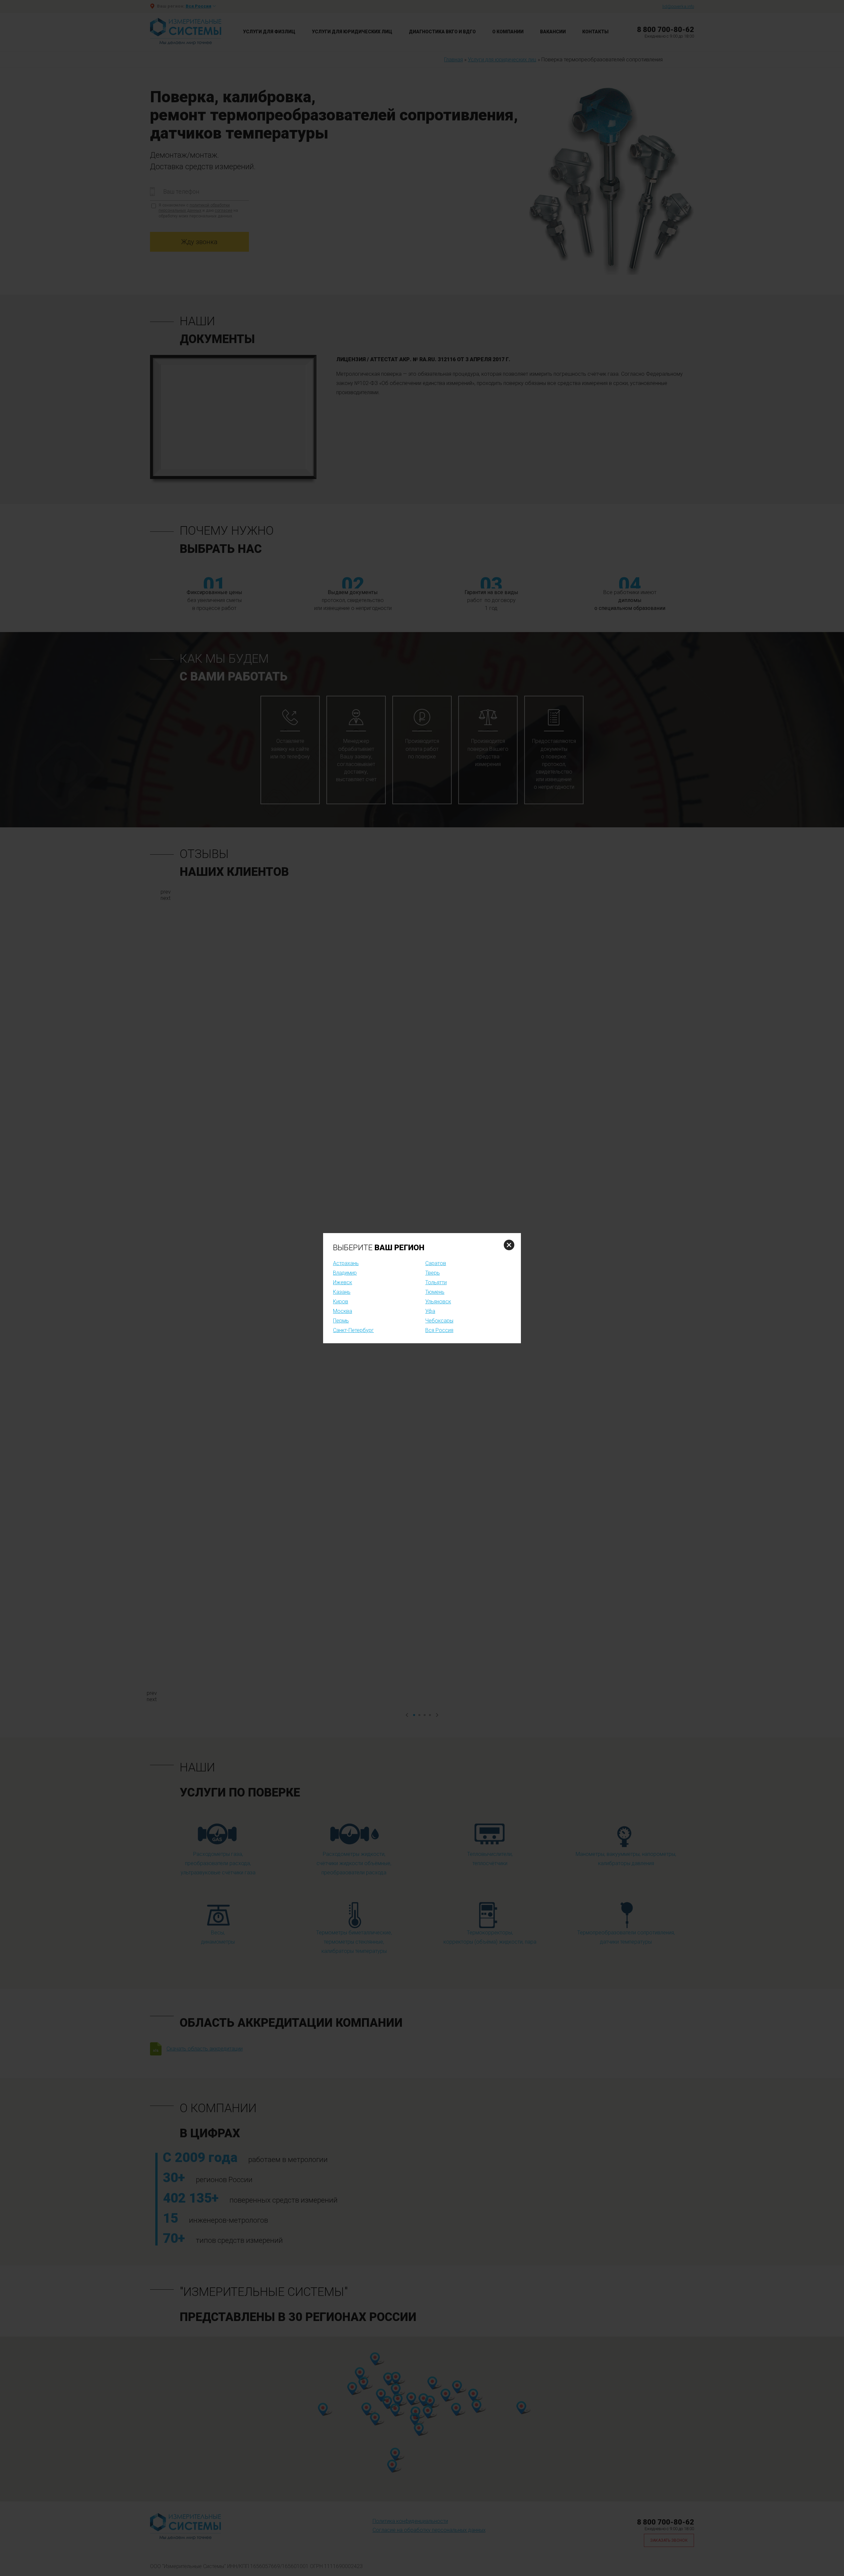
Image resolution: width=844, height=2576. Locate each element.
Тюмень (435, 1292)
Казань (342, 1292)
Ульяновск (438, 1302)
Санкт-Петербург (353, 1330)
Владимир (345, 1273)
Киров (341, 1302)
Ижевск (343, 1282)
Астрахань (346, 1263)
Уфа (430, 1311)
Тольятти (436, 1282)
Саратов (436, 1263)
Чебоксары (439, 1321)
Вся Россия (439, 1330)
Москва (343, 1311)
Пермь (341, 1321)
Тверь (433, 1273)
